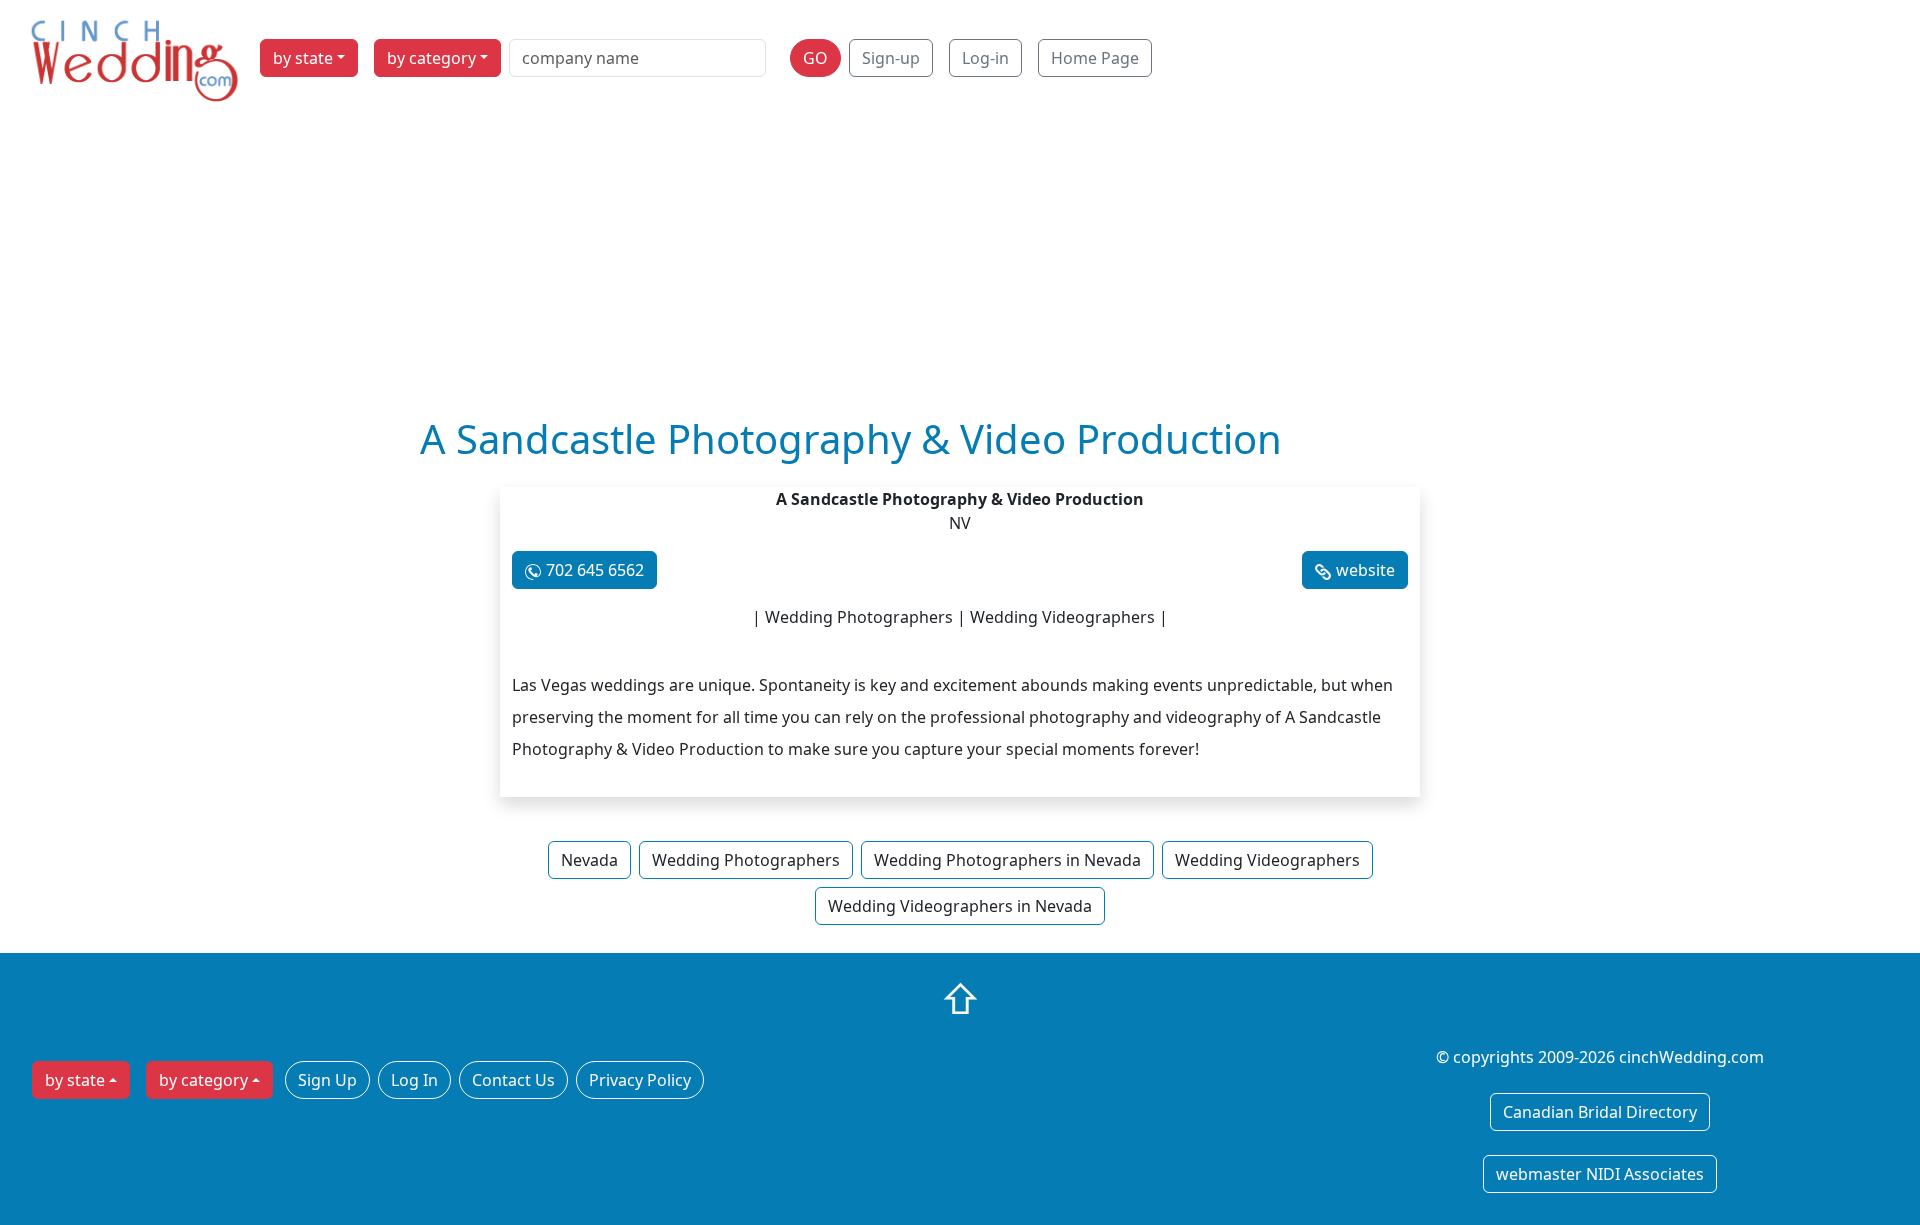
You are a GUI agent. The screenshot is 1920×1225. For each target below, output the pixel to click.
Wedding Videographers (1267, 860)
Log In (414, 1080)
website (1365, 570)
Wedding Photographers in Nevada (1007, 860)
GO (815, 58)
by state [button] (303, 58)
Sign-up (891, 58)
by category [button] (431, 58)
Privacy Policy (640, 1080)
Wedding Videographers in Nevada (960, 906)
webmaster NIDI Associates (1600, 1174)
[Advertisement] (960, 265)
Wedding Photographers (746, 860)
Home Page (1095, 58)
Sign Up (327, 1080)
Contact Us (513, 1080)
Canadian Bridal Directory (1600, 1112)
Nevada (589, 860)
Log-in (985, 58)
